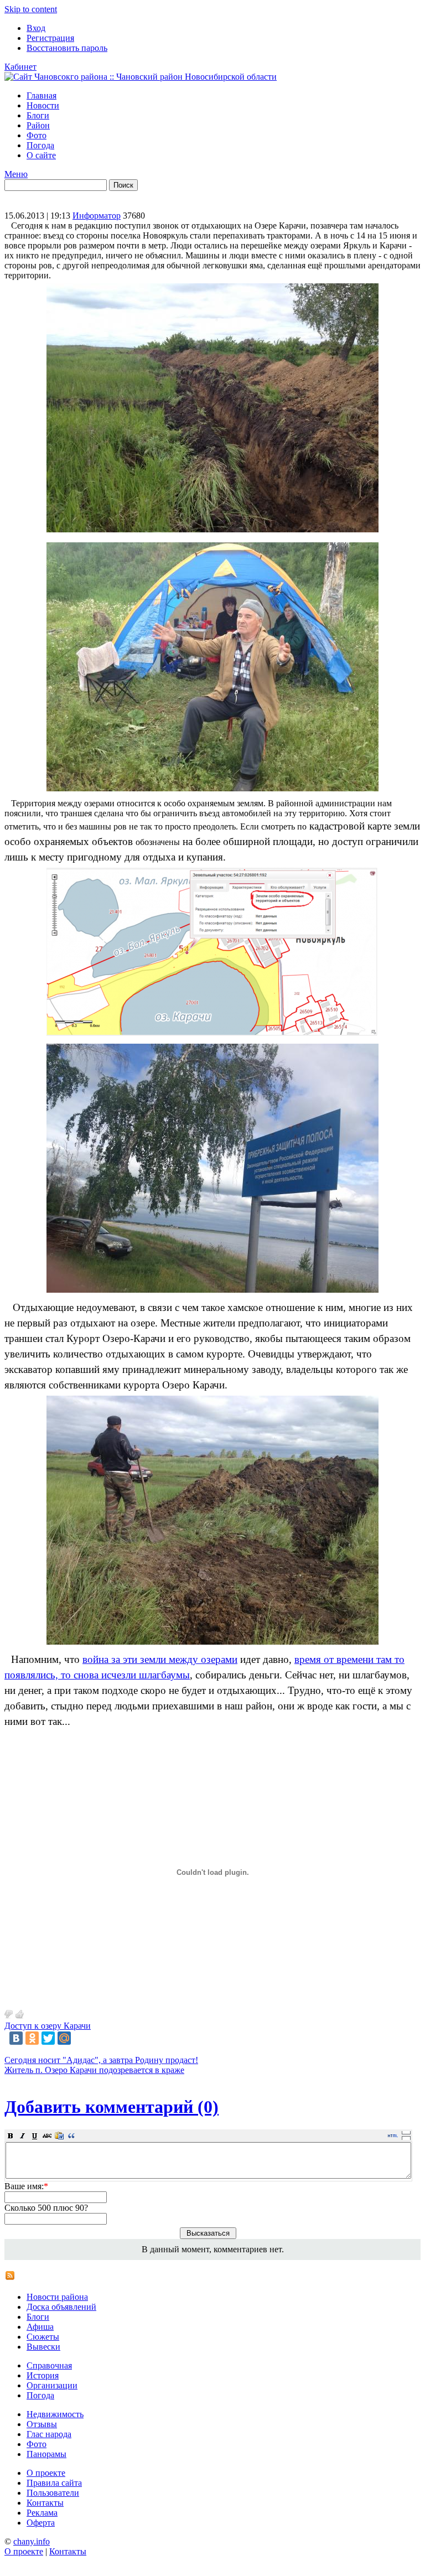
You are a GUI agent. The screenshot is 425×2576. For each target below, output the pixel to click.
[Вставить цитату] (71, 2136)
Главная (42, 95)
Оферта (41, 2523)
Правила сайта (54, 2483)
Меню (16, 174)
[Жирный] (11, 2136)
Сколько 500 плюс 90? (46, 2208)
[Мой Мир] (64, 2038)
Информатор (97, 216)
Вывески (43, 2347)
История (43, 2375)
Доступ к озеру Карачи (48, 2026)
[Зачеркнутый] (47, 2136)
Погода (40, 145)
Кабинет (20, 67)
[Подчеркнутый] (35, 2136)
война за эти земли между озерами (160, 1659)
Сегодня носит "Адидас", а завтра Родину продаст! (101, 2060)
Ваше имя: (26, 2186)
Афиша (40, 2327)
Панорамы (46, 2454)
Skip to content (31, 9)
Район (38, 125)
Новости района (57, 2297)
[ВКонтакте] (16, 2038)
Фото (37, 135)
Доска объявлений (61, 2307)
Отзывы (42, 2424)
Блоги (38, 115)
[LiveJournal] (80, 2038)
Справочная (49, 2365)
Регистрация (50, 38)
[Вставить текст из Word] (59, 2136)
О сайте (41, 155)
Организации (52, 2385)
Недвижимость (55, 2414)
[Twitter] (48, 2038)
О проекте (46, 2473)
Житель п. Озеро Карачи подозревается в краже (94, 2070)
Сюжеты (43, 2337)
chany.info (32, 2541)
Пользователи (53, 2493)
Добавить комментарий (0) (112, 2107)
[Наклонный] (23, 2136)
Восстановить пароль (67, 48)
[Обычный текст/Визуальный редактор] (393, 2136)
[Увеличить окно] (406, 2132)
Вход (36, 28)
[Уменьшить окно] (406, 2138)
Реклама (42, 2513)
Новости (43, 105)
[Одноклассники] (32, 2038)
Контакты (45, 2503)
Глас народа (49, 2434)
